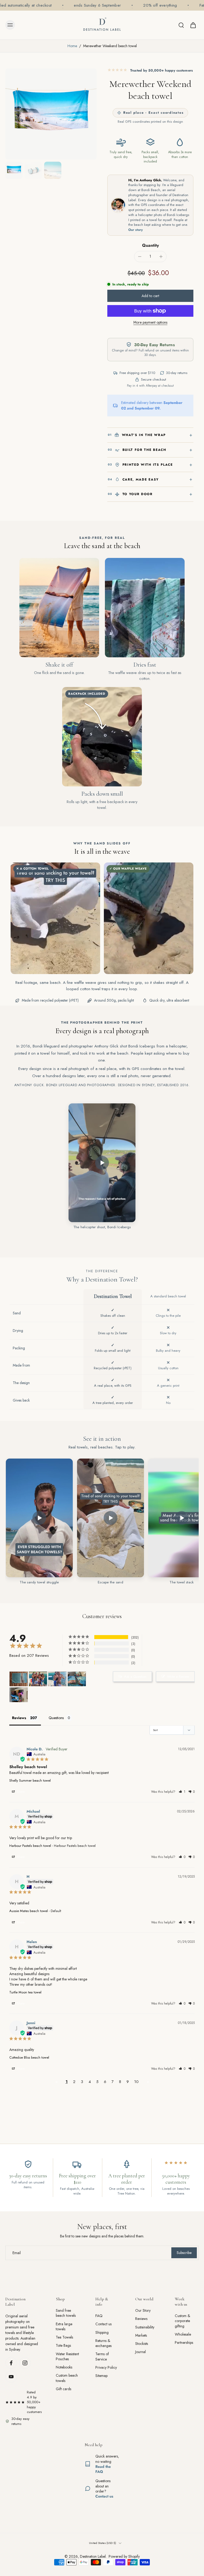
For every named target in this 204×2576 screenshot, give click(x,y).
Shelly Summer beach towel (30, 1780)
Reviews (141, 2319)
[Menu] (10, 25)
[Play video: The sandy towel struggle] (39, 1518)
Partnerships (184, 2343)
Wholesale (183, 2334)
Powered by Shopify (124, 2556)
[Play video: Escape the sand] (110, 1518)
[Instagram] (25, 2363)
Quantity (150, 245)
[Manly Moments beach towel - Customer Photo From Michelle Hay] (38, 1679)
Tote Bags (63, 2346)
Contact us (103, 2324)
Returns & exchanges (103, 2343)
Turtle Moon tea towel (25, 1992)
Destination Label (93, 2556)
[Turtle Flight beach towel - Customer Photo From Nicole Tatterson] (77, 1679)
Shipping (102, 2332)
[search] (181, 25)
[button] (150, 296)
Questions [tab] (56, 1718)
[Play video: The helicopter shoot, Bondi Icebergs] (102, 1163)
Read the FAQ (103, 2469)
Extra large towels (64, 2326)
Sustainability (145, 2327)
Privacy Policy (106, 2368)
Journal (141, 2352)
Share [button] (20, 1792)
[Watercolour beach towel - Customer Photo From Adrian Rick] (19, 1695)
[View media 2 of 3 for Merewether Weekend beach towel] (33, 170)
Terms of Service (102, 2357)
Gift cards (63, 2389)
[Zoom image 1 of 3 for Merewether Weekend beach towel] (51, 114)
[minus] (140, 257)
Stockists (142, 2344)
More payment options (150, 323)
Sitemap (101, 2376)
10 (136, 2082)
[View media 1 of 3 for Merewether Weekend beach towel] (14, 170)
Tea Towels (64, 2337)
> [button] (148, 2082)
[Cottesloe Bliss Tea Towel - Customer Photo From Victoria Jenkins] (19, 1679)
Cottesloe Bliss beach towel (29, 2057)
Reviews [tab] (19, 1718)
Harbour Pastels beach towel (30, 1846)
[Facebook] (11, 2363)
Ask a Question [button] (135, 1677)
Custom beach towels (67, 2378)
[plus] (161, 257)
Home (72, 46)
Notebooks (64, 2367)
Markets (141, 2335)
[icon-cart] (193, 25)
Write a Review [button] (178, 1677)
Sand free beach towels (66, 2313)
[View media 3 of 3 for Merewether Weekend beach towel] (53, 170)
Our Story (143, 2311)
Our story (136, 230)
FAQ (99, 2316)
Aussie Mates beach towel (29, 1911)
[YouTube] (11, 2377)
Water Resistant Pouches (67, 2356)
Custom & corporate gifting (182, 2321)
